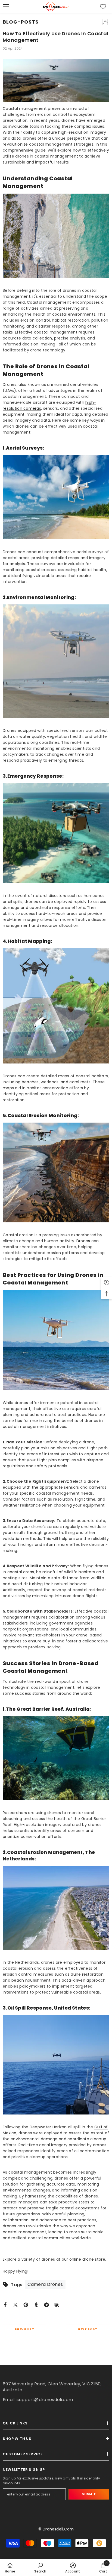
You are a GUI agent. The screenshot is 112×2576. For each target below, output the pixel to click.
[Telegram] (46, 2304)
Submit (89, 2494)
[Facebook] (5, 2304)
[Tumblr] (36, 2304)
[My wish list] (103, 7)
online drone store (87, 2259)
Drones (83, 1241)
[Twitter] (15, 2304)
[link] (40, 2568)
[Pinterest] (26, 2304)
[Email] (57, 2304)
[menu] (6, 7)
